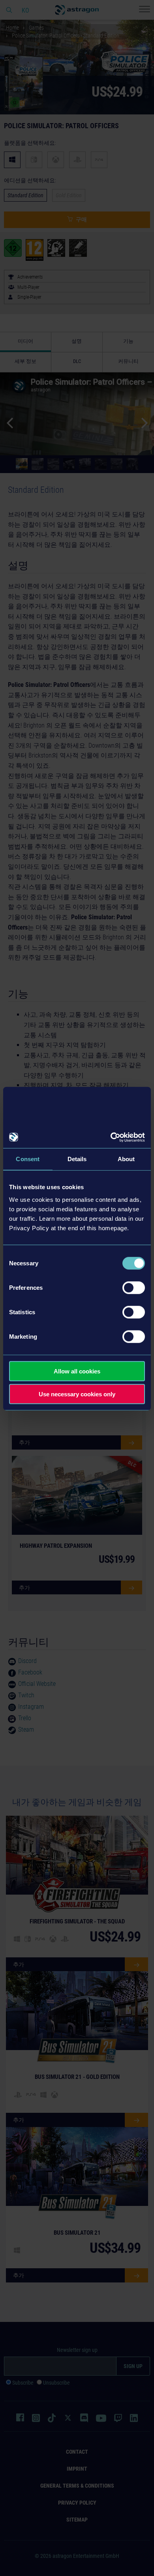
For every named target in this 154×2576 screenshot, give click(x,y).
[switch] (134, 1287)
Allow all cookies (77, 1371)
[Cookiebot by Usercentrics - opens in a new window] (111, 1137)
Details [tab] (77, 1159)
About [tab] (126, 1159)
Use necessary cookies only (77, 1394)
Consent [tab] (28, 1159)
